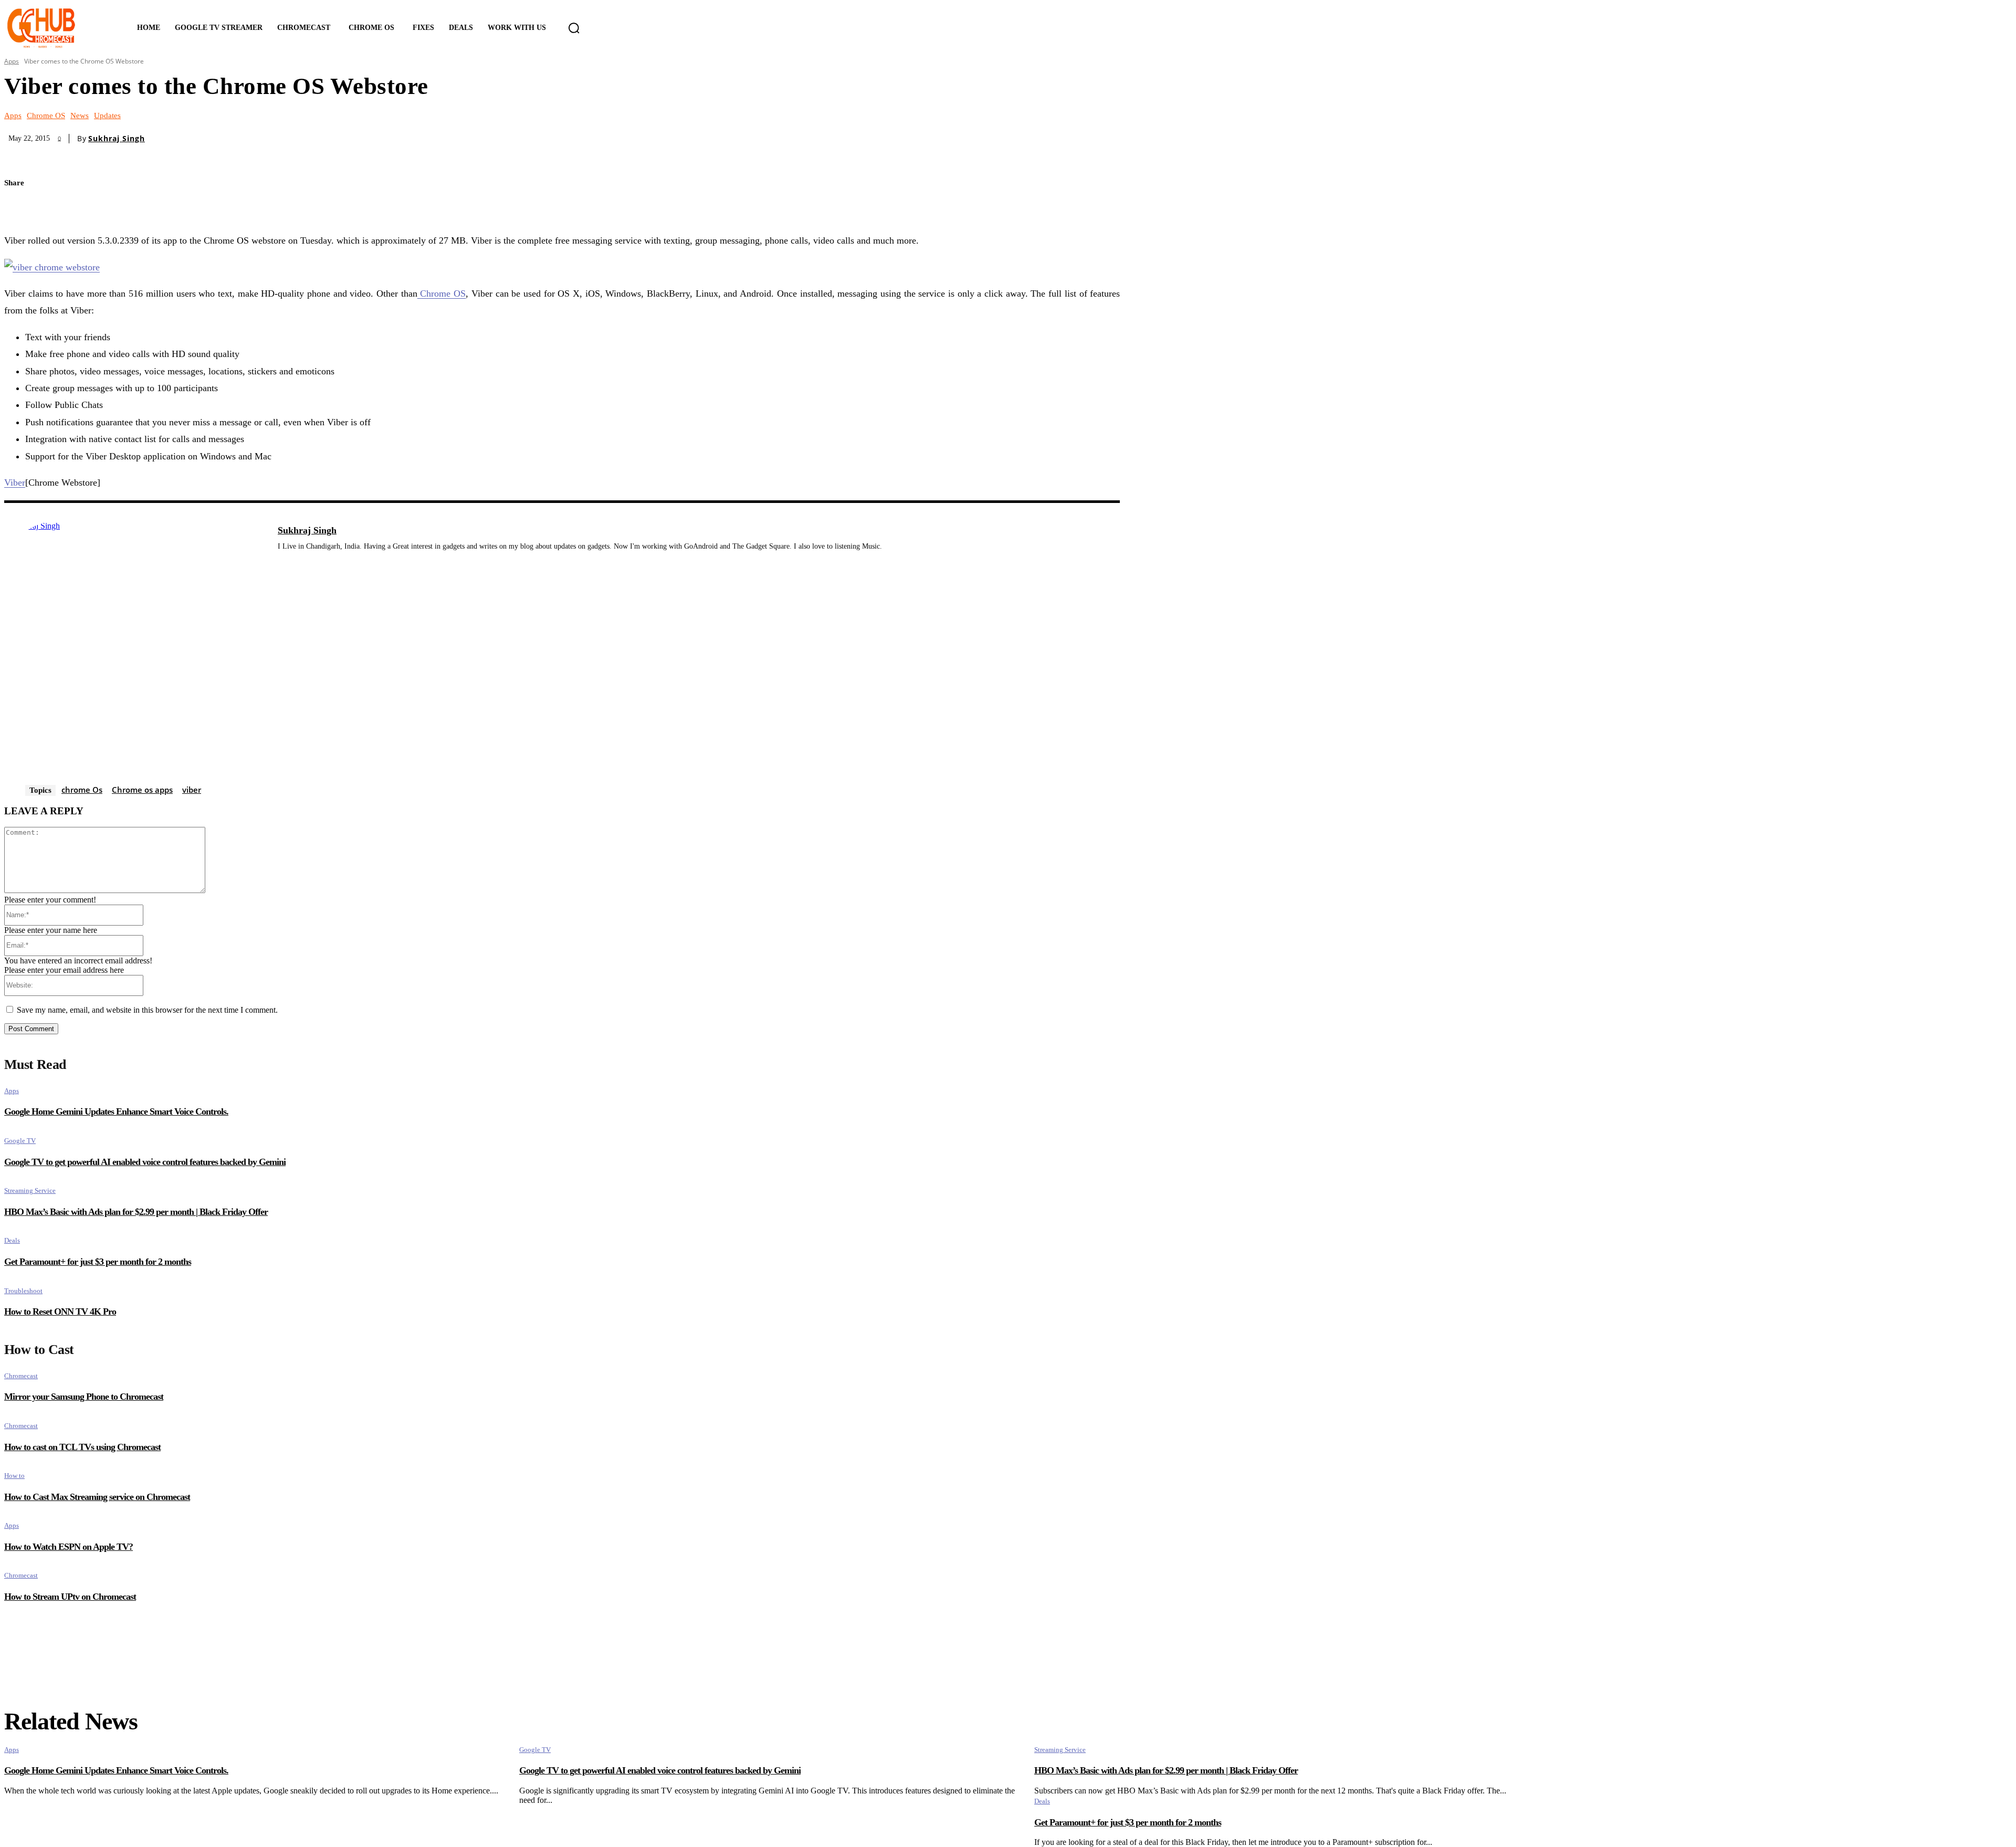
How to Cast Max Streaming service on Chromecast (97, 1497)
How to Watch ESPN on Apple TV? (69, 1547)
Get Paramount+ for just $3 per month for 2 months (98, 1262)
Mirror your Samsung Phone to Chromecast (84, 1397)
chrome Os (82, 790)
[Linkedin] (282, 562)
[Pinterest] (58, 208)
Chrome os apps (142, 790)
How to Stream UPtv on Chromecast (70, 1597)
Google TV (20, 1141)
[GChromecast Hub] (56, 28)
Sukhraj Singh (117, 139)
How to (14, 1476)
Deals (12, 1240)
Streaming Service (30, 1190)
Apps (12, 61)
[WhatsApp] (94, 208)
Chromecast (21, 1376)
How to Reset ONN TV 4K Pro (60, 1311)
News (80, 116)
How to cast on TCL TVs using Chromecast (82, 1447)
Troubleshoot (23, 1291)
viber (192, 790)
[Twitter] (21, 208)
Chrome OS (46, 116)
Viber (15, 482)
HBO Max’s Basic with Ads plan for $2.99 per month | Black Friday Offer (136, 1212)
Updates (107, 116)
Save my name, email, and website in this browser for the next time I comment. (147, 1010)
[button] (574, 28)
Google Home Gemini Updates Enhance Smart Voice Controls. (116, 1111)
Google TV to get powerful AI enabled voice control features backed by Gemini (145, 1162)
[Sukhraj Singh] (135, 653)
